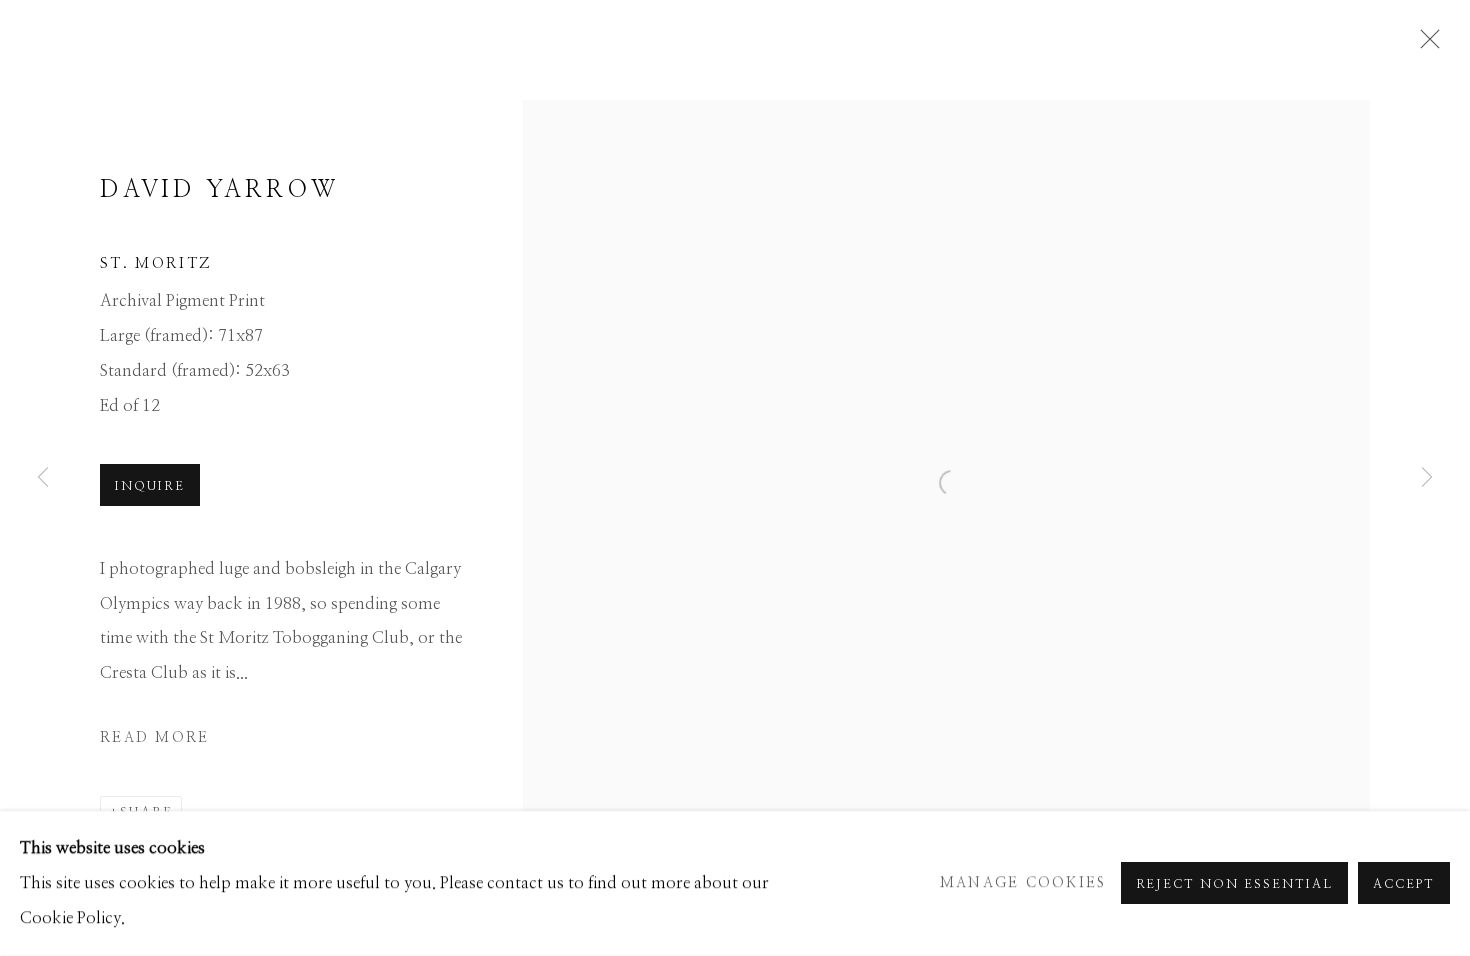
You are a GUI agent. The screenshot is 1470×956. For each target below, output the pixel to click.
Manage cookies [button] (1023, 883)
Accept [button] (1404, 885)
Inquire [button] (150, 486)
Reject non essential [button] (1235, 885)
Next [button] (1427, 477)
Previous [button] (43, 477)
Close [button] (1425, 45)
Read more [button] (154, 738)
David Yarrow (219, 190)
